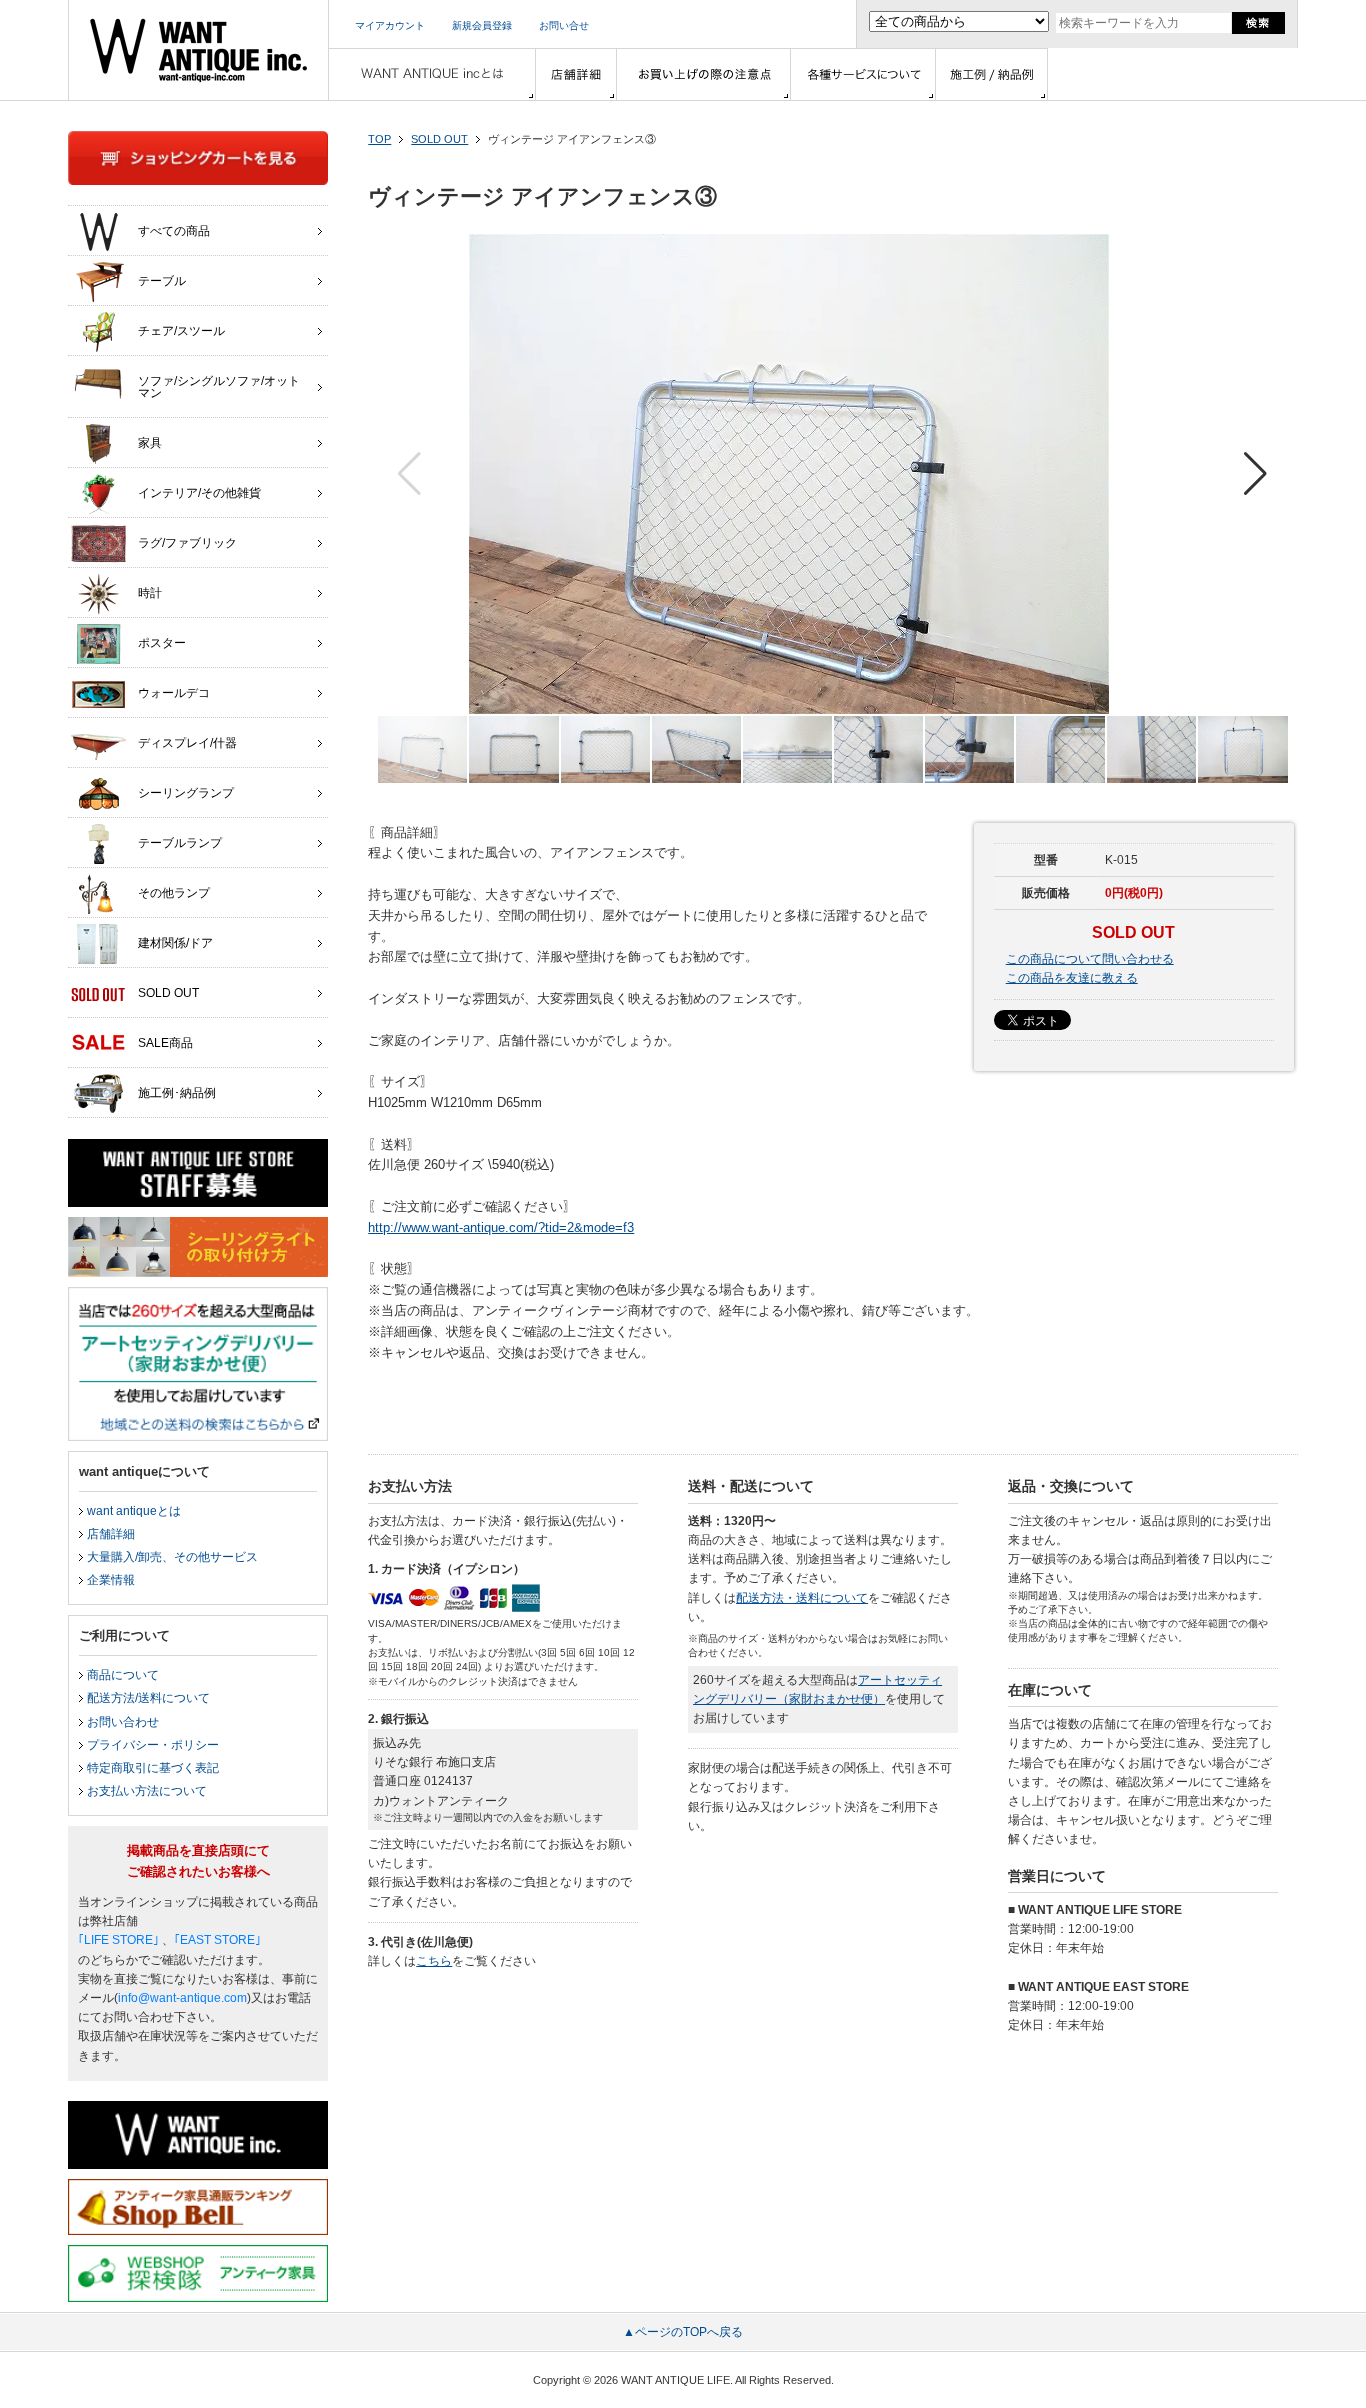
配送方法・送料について (802, 1598)
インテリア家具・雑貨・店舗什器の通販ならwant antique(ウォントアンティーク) (198, 50)
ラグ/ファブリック (187, 543)
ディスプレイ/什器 (187, 743)
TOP (379, 139)
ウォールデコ (174, 693)
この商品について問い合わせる (1090, 959)
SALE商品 (165, 1043)
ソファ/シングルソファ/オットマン (219, 387)
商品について (123, 1675)
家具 (150, 443)
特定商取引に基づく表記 (153, 1768)
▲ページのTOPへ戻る (683, 2332)
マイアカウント (390, 25)
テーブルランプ (180, 843)
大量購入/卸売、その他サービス (172, 1557)
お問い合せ (564, 25)
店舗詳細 (111, 1534)
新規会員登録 (482, 25)
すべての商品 (174, 231)
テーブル (162, 281)
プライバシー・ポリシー (153, 1745)
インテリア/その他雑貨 (199, 493)
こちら (434, 1961)
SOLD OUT (439, 139)
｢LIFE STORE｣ (118, 1940)
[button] (1255, 474)
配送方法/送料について (148, 1698)
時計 (150, 593)
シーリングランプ (186, 793)
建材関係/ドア (175, 943)
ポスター (162, 643)
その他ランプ (174, 893)
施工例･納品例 (177, 1093)
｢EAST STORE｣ (217, 1940)
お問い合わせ (123, 1722)
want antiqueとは (134, 1511)
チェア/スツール (181, 331)
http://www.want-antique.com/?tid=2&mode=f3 (501, 1227)
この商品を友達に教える (1072, 978)
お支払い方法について (147, 1791)
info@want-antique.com (182, 1998)
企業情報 (111, 1580)
